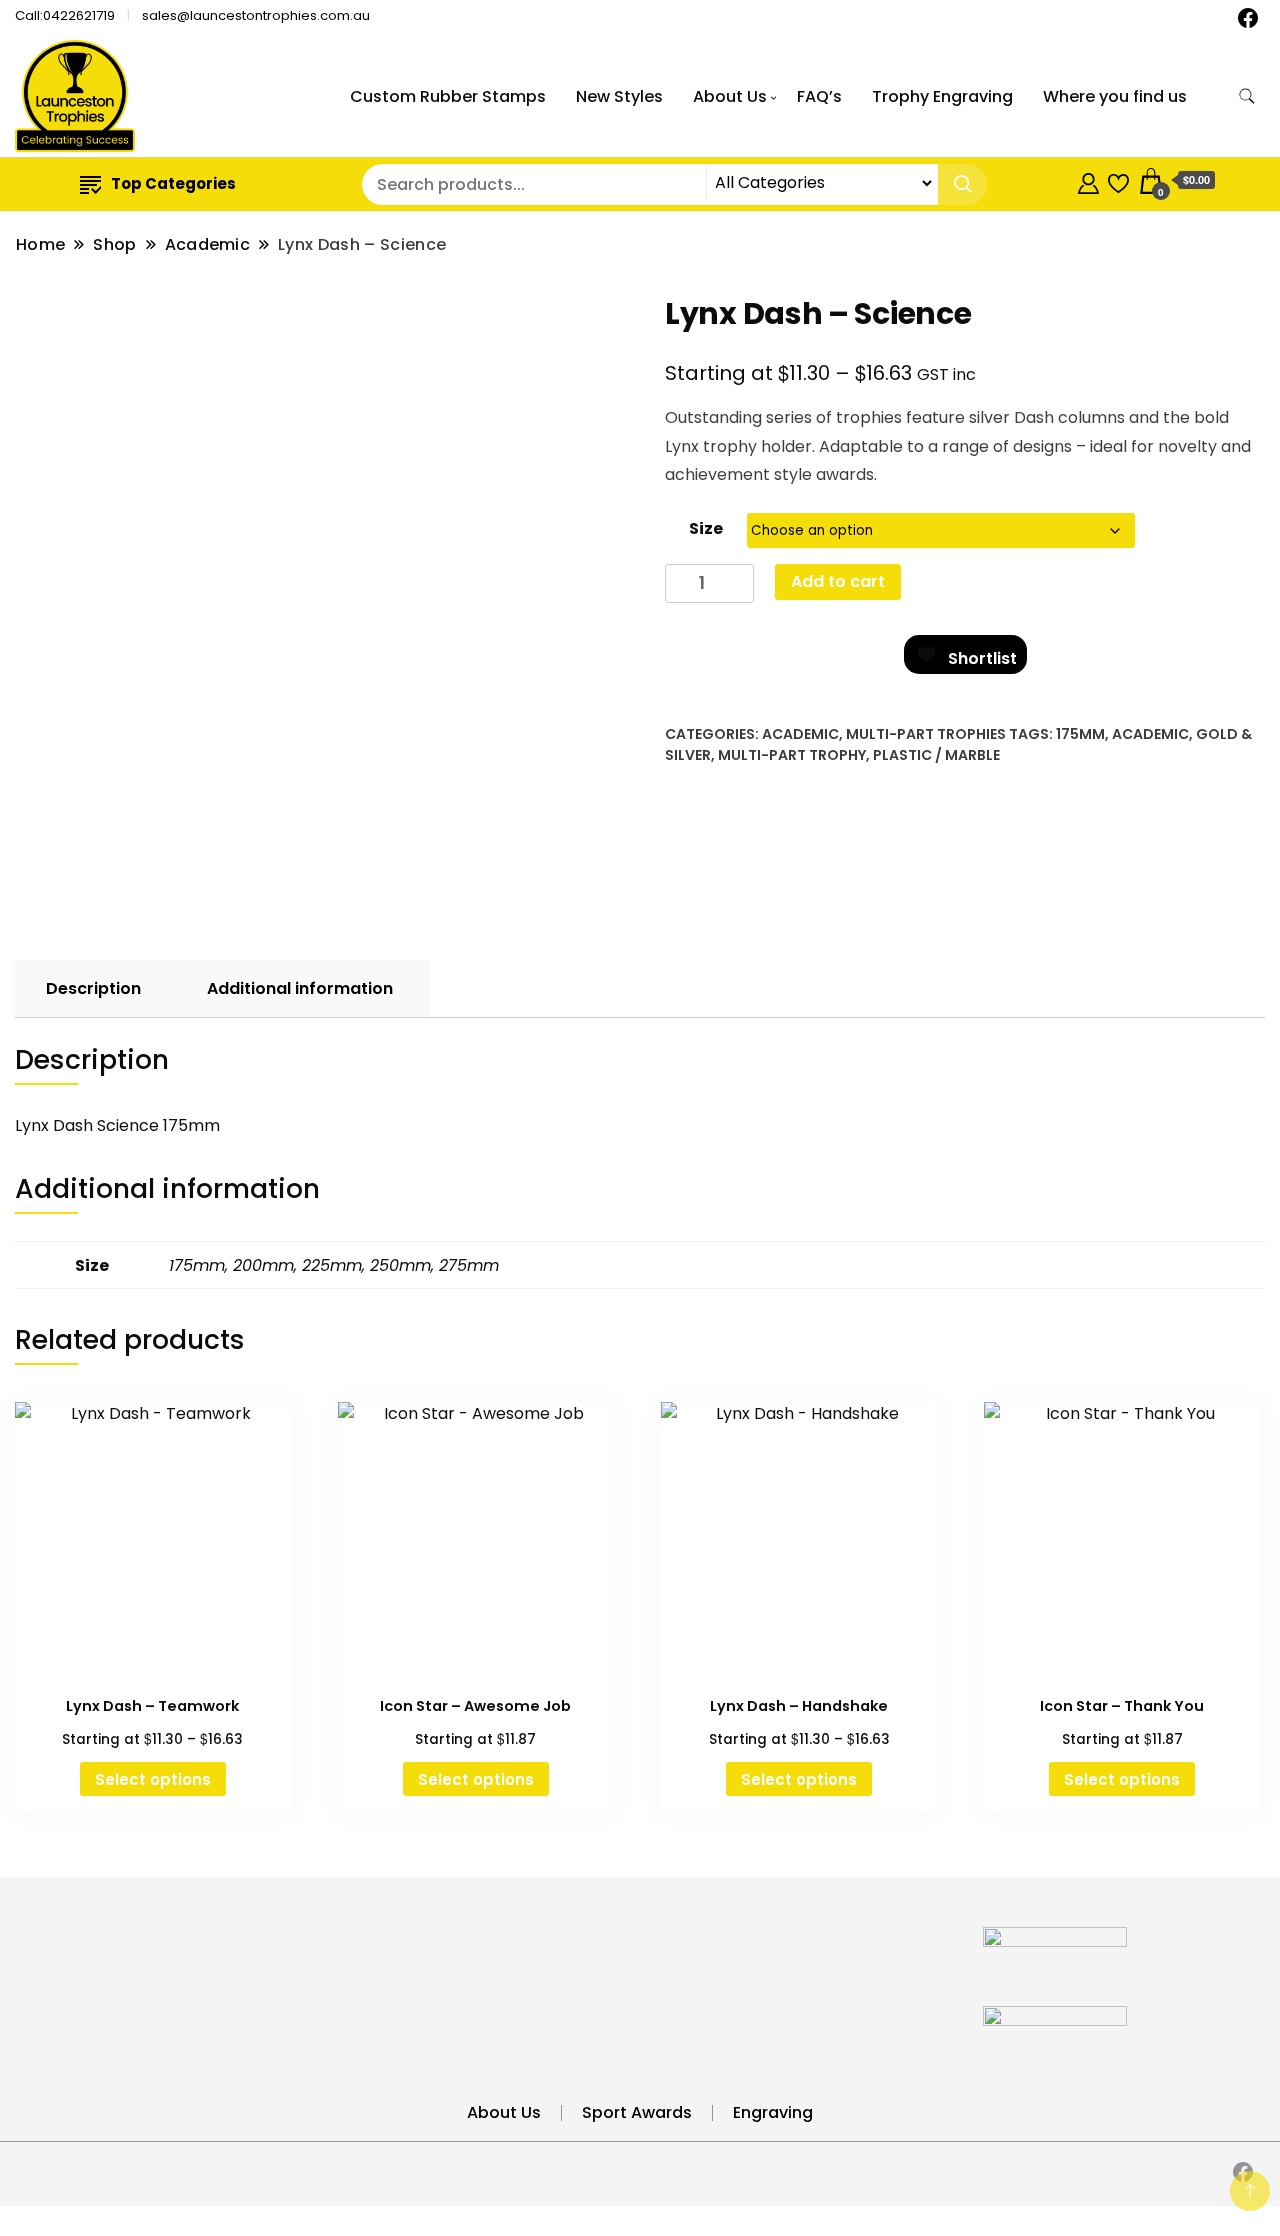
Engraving (773, 2112)
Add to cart (838, 581)
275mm (469, 1265)
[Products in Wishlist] (1118, 180)
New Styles (619, 96)
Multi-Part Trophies (926, 734)
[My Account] (1088, 180)
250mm (400, 1265)
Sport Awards (637, 2112)
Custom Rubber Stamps (448, 96)
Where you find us (1115, 96)
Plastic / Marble (936, 755)
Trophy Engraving (942, 96)
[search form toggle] (1247, 96)
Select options (153, 1779)
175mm (1080, 734)
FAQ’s (819, 96)
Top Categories (173, 183)
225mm (332, 1265)
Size (706, 528)
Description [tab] (93, 988)
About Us (730, 96)
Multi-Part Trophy (792, 755)
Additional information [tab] (300, 988)
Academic (800, 734)
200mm (263, 1265)
